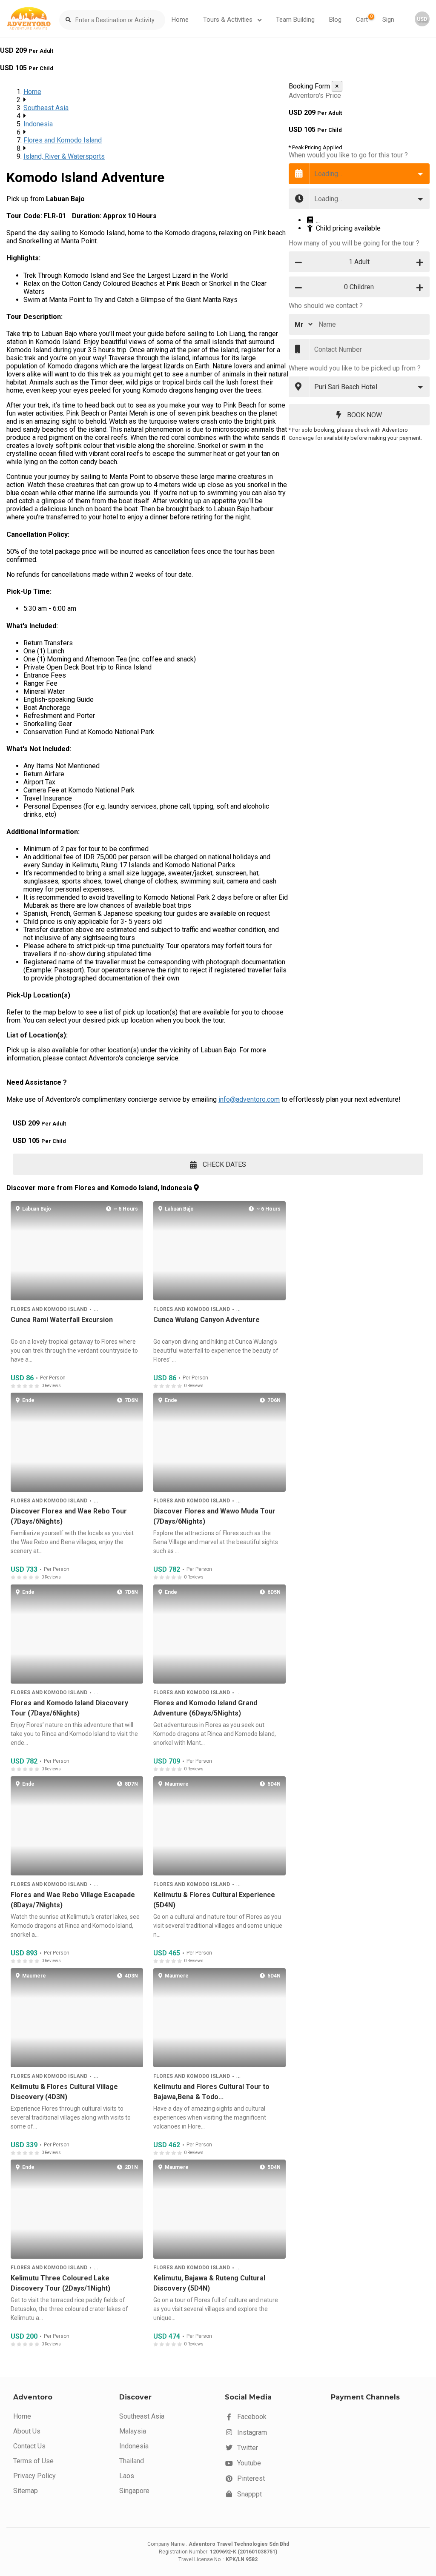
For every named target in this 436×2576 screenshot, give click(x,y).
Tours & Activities (229, 20)
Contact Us (29, 2446)
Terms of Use (33, 2461)
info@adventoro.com (249, 1099)
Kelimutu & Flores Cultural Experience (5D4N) (214, 1900)
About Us (27, 2431)
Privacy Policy (34, 2476)
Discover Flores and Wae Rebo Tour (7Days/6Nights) (69, 1517)
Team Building (295, 20)
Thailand (132, 2461)
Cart (364, 19)
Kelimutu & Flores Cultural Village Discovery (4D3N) (64, 2092)
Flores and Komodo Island (63, 140)
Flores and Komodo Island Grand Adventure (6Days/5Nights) (205, 1708)
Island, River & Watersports (64, 156)
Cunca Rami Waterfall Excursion (62, 1320)
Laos (127, 2476)
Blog (335, 20)
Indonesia (38, 124)
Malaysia (133, 2431)
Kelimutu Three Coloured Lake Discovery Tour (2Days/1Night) (60, 2284)
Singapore (134, 2491)
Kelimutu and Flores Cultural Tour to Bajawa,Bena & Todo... (211, 2092)
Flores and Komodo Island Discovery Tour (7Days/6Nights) (69, 1708)
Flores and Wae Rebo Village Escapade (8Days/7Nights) (73, 1900)
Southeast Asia (46, 108)
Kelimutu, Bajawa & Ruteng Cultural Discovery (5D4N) (209, 2284)
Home (180, 20)
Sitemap (26, 2491)
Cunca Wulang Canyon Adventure (207, 1320)
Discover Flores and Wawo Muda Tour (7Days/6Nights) (214, 1517)
